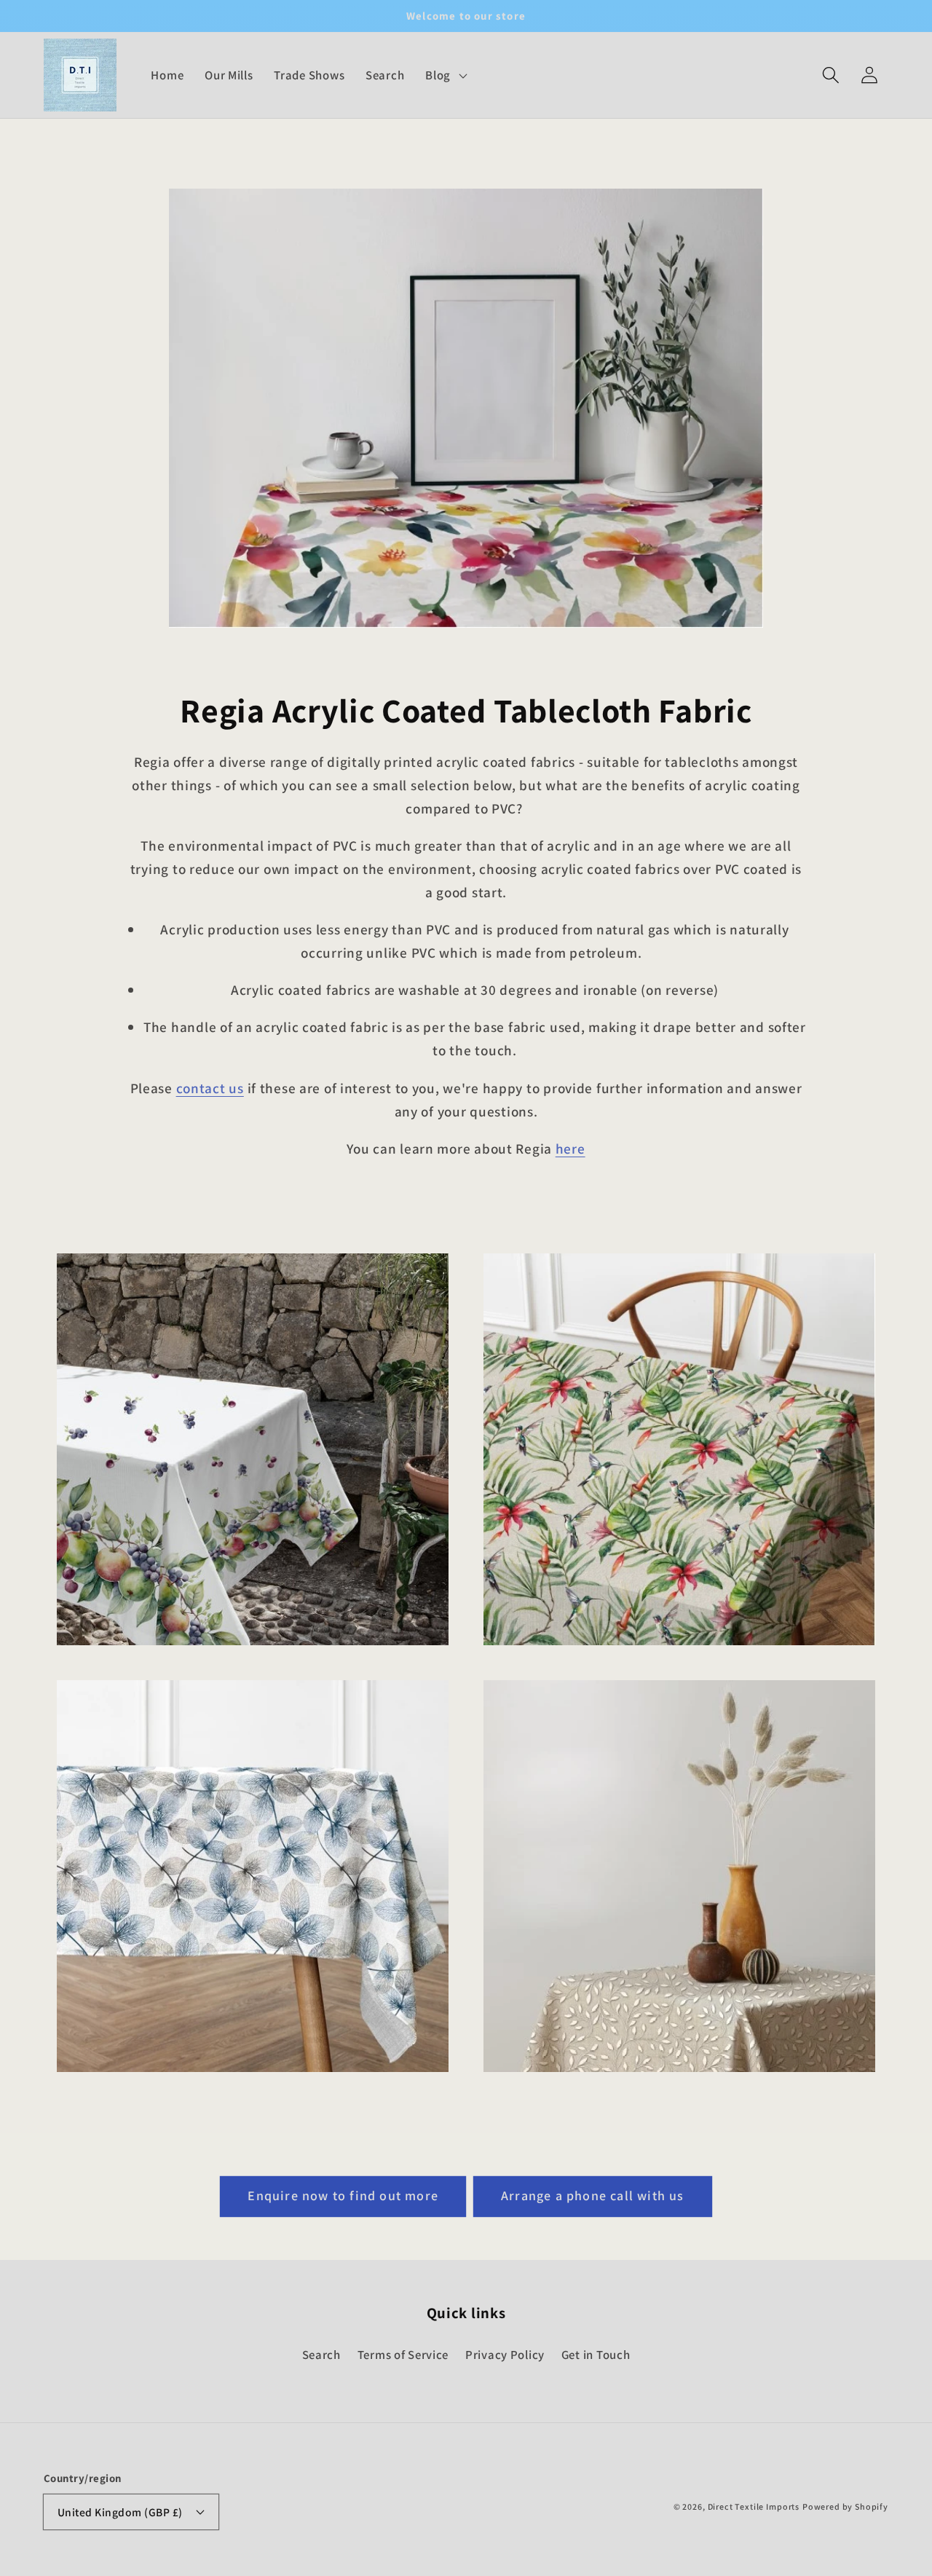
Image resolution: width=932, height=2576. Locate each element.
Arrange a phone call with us (593, 2195)
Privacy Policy (505, 2355)
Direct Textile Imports (754, 2506)
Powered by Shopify (845, 2506)
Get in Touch (596, 2355)
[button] (830, 75)
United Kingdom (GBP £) (120, 2512)
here (570, 1149)
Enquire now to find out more (343, 2195)
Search (321, 2355)
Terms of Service (403, 2355)
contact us (210, 1088)
